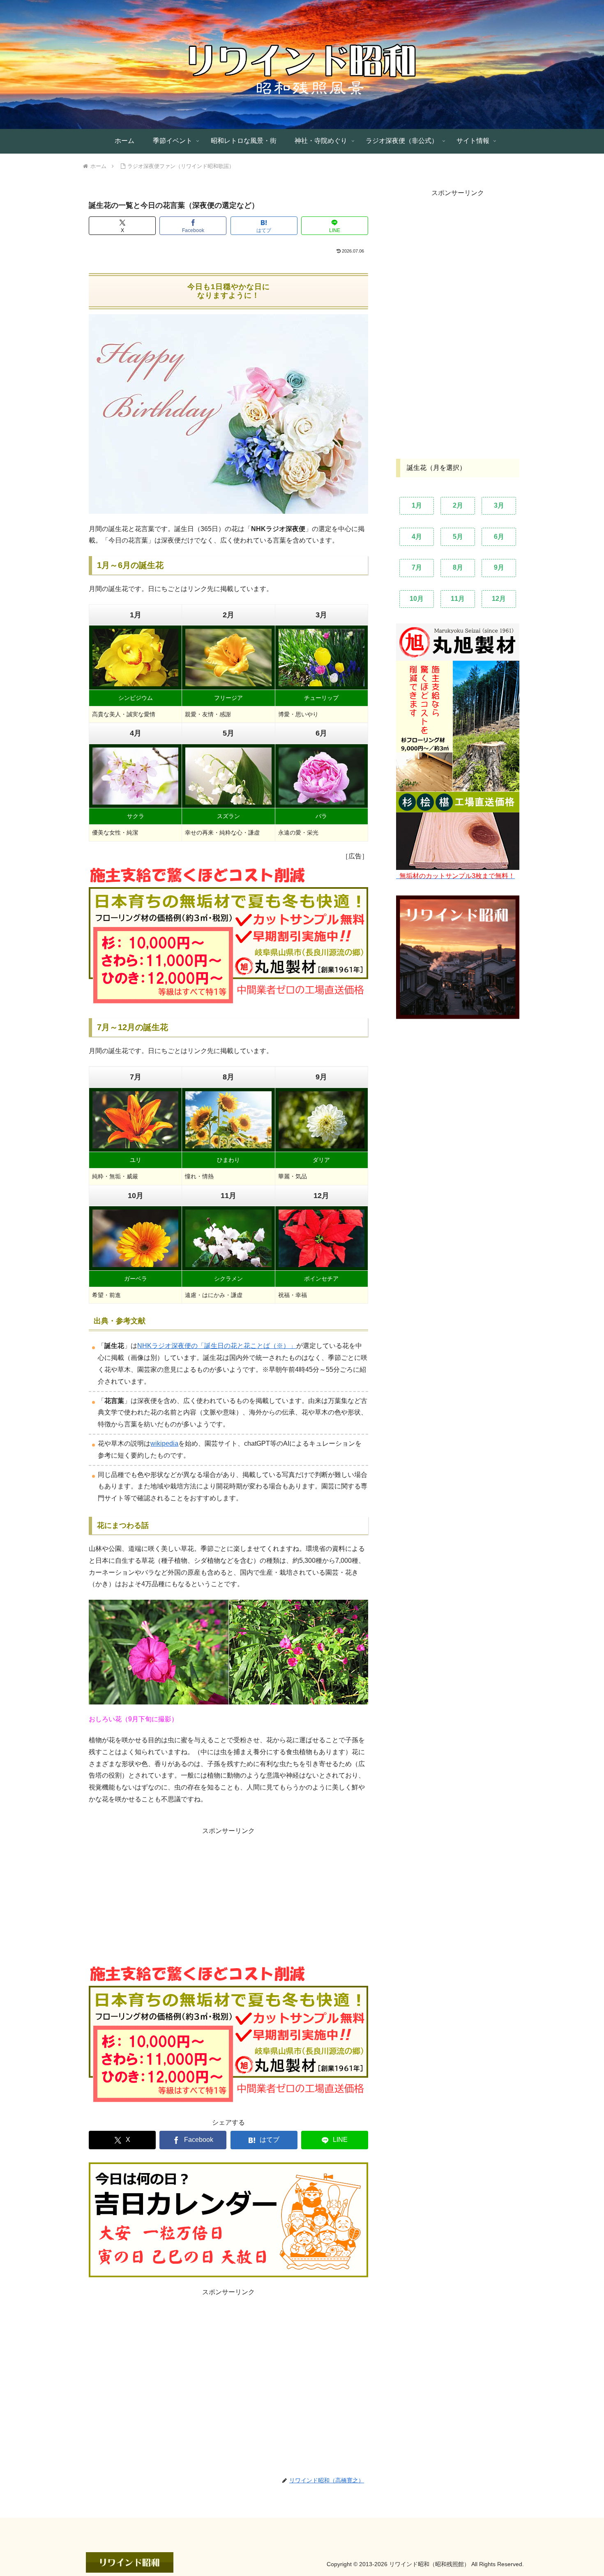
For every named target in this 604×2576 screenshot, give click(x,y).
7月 (417, 567)
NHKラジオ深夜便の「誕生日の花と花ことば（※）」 (217, 1346)
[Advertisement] (159, 1895)
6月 (499, 536)
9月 (499, 567)
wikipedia (164, 1443)
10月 (417, 598)
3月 (499, 505)
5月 (458, 536)
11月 (458, 598)
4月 (417, 536)
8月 (458, 567)
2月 (458, 505)
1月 (417, 505)
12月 (499, 598)
